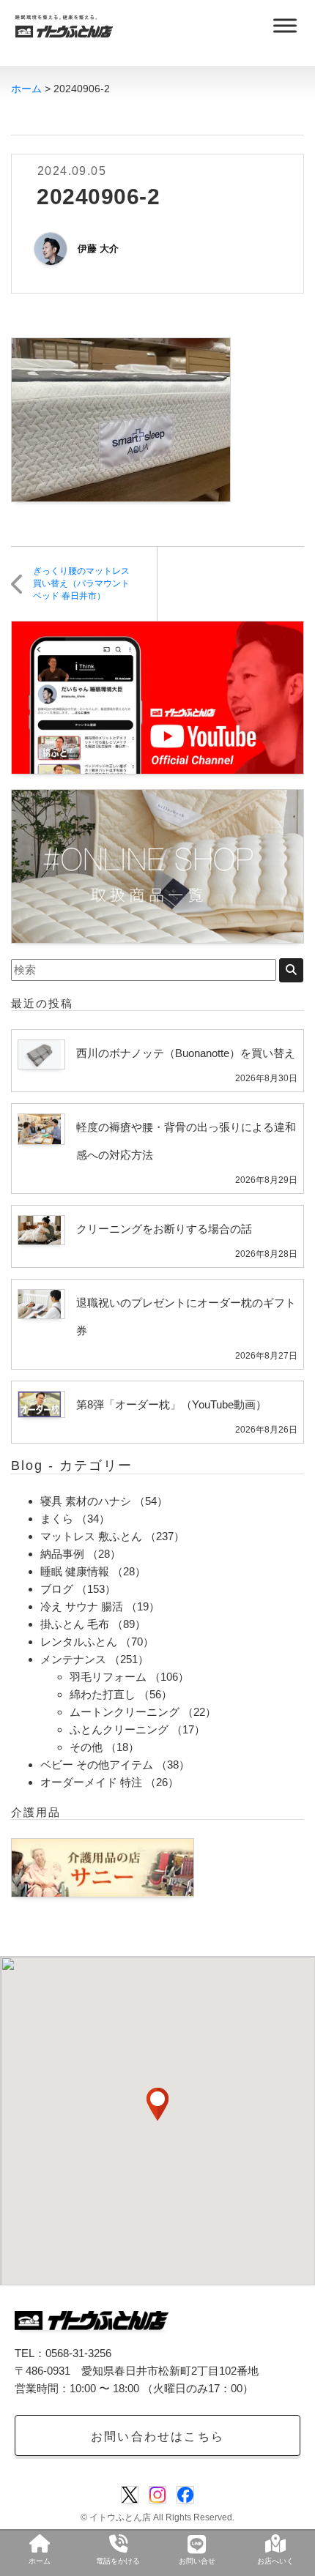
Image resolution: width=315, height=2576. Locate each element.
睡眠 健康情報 (75, 1571)
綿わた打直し (103, 1694)
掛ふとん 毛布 (75, 1624)
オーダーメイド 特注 (91, 1782)
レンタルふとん (79, 1642)
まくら (57, 1519)
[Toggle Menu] (285, 25)
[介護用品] (103, 1867)
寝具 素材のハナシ (86, 1501)
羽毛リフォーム (108, 1677)
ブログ (57, 1589)
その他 (86, 1747)
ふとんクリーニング (119, 1729)
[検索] (291, 970)
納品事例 (62, 1554)
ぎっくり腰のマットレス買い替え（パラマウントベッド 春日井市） (81, 583)
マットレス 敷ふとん (91, 1536)
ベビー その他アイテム (97, 1765)
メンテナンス (73, 1659)
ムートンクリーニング (125, 1712)
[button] (157, 2104)
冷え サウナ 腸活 (82, 1606)
